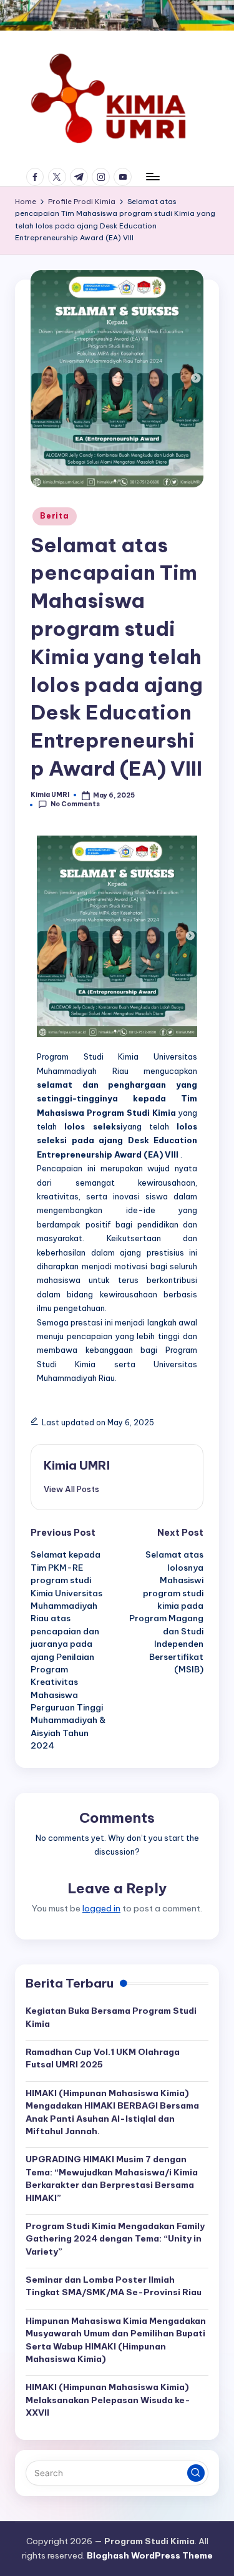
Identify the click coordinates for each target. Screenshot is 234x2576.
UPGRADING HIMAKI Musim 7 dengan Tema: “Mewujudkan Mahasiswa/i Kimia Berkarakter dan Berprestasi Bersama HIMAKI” (112, 2178)
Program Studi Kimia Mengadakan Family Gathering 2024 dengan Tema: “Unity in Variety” (115, 2239)
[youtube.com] (124, 177)
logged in (101, 1908)
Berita (54, 516)
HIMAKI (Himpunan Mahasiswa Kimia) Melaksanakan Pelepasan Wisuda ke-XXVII (108, 2400)
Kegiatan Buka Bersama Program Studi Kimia (111, 2017)
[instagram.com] (103, 177)
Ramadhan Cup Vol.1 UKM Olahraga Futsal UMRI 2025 (103, 2058)
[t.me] (81, 177)
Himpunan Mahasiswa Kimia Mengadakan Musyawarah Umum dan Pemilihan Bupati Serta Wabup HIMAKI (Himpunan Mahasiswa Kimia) (116, 2340)
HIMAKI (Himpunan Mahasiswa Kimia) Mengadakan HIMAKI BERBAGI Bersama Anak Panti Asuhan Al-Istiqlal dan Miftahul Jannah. (112, 2112)
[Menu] (152, 177)
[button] (71, 1489)
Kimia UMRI (77, 1465)
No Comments (75, 804)
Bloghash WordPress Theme (150, 2555)
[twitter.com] (59, 177)
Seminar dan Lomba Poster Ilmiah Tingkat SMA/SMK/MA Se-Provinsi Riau (114, 2286)
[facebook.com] (37, 177)
